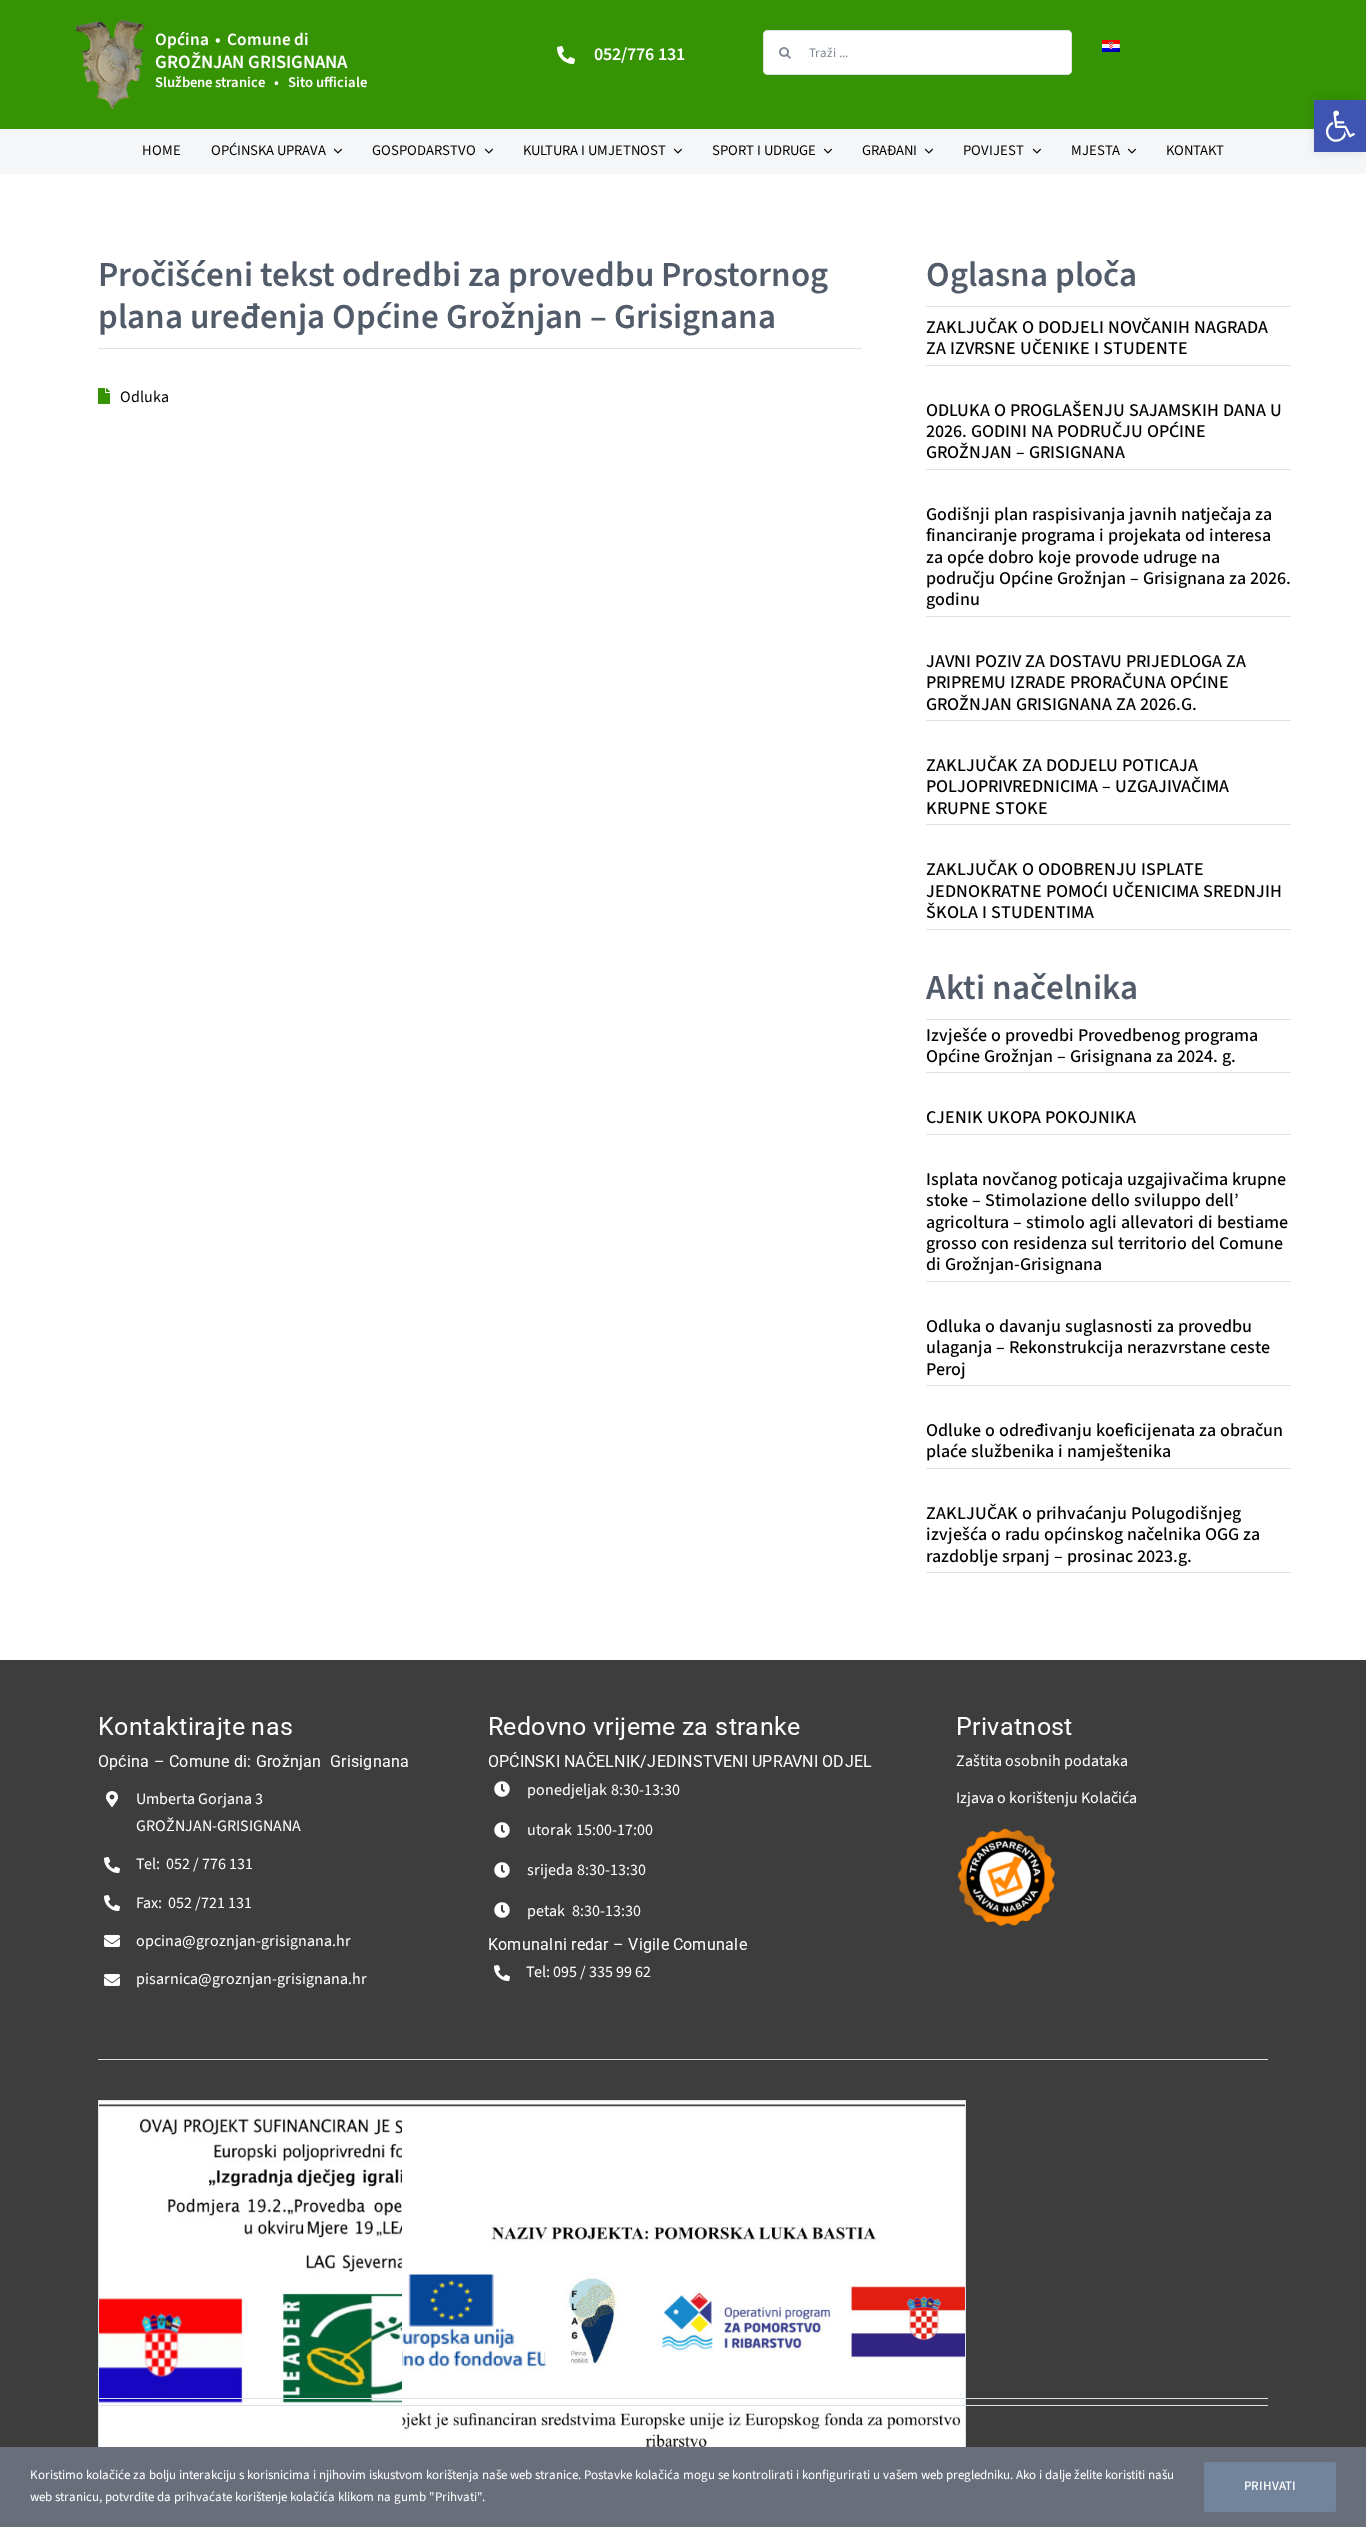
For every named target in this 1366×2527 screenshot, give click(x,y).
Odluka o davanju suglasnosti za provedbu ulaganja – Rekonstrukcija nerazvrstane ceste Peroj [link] (1098, 1348)
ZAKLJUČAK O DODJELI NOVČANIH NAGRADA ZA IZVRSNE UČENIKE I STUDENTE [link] (1097, 338)
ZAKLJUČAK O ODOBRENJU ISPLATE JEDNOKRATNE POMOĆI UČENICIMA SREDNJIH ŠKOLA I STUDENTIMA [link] (1104, 891)
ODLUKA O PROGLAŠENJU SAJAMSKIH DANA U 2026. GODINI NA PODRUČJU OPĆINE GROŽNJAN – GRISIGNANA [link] (1104, 432)
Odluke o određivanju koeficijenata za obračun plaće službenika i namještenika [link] (1104, 1441)
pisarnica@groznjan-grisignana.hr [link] (251, 1979)
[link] (1340, 126)
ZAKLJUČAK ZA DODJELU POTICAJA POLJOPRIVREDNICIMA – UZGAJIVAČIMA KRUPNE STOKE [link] (1077, 787)
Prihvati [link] (1270, 2486)
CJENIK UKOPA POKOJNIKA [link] (1031, 1117)
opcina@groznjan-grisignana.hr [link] (243, 1941)
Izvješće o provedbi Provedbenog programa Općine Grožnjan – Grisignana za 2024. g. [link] (1092, 1046)
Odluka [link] (144, 397)
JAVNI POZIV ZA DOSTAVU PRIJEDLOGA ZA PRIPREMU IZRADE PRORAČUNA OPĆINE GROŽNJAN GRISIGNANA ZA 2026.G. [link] (1086, 683)
